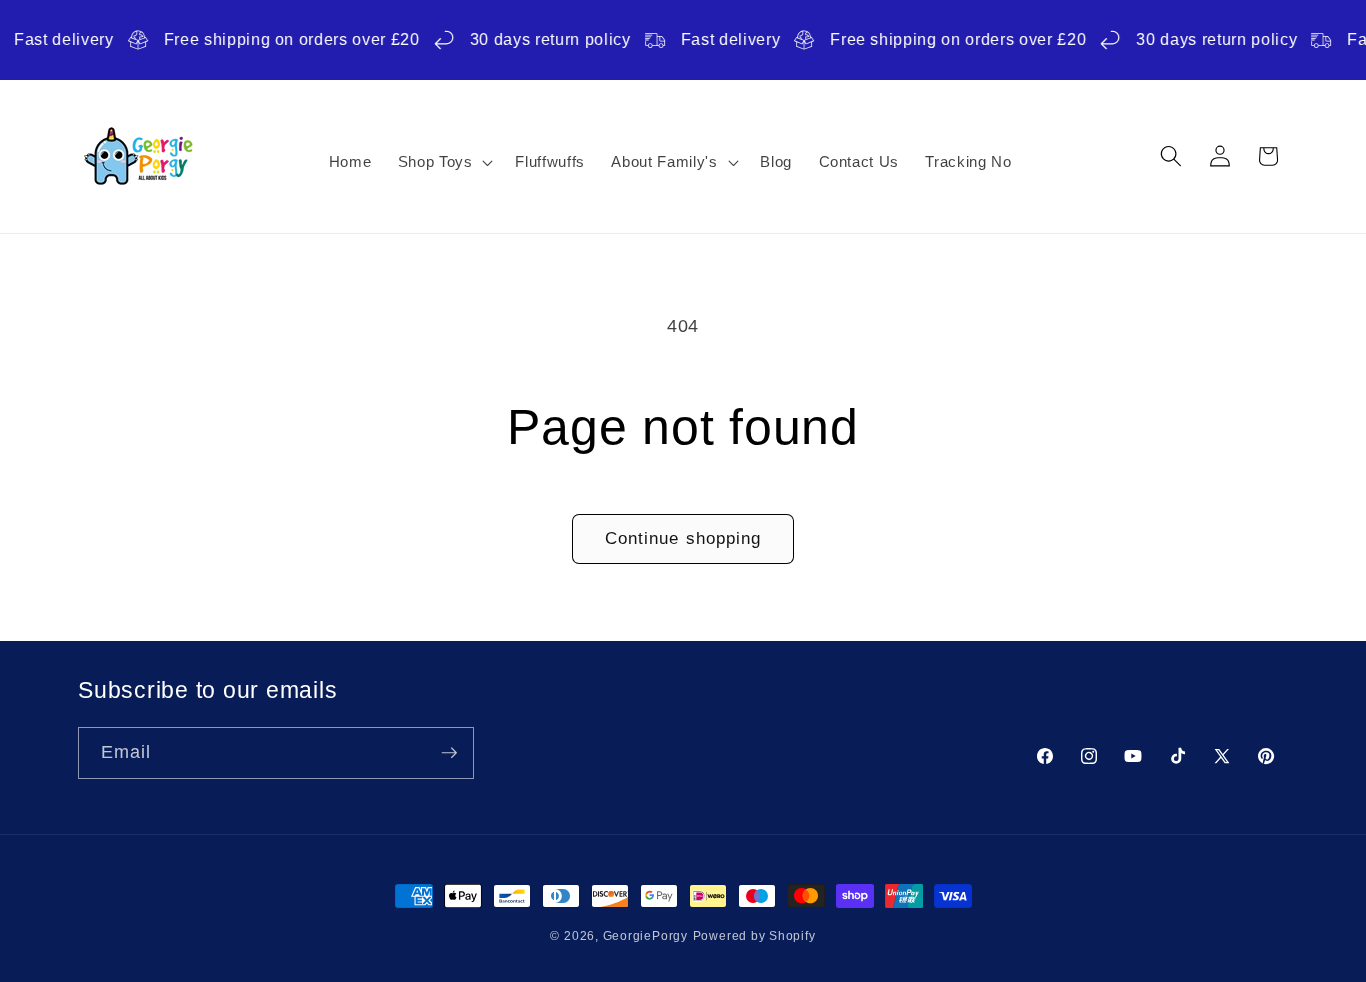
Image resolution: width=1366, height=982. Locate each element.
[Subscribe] (449, 753)
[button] (443, 162)
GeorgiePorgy (645, 936)
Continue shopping (683, 538)
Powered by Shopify (754, 936)
